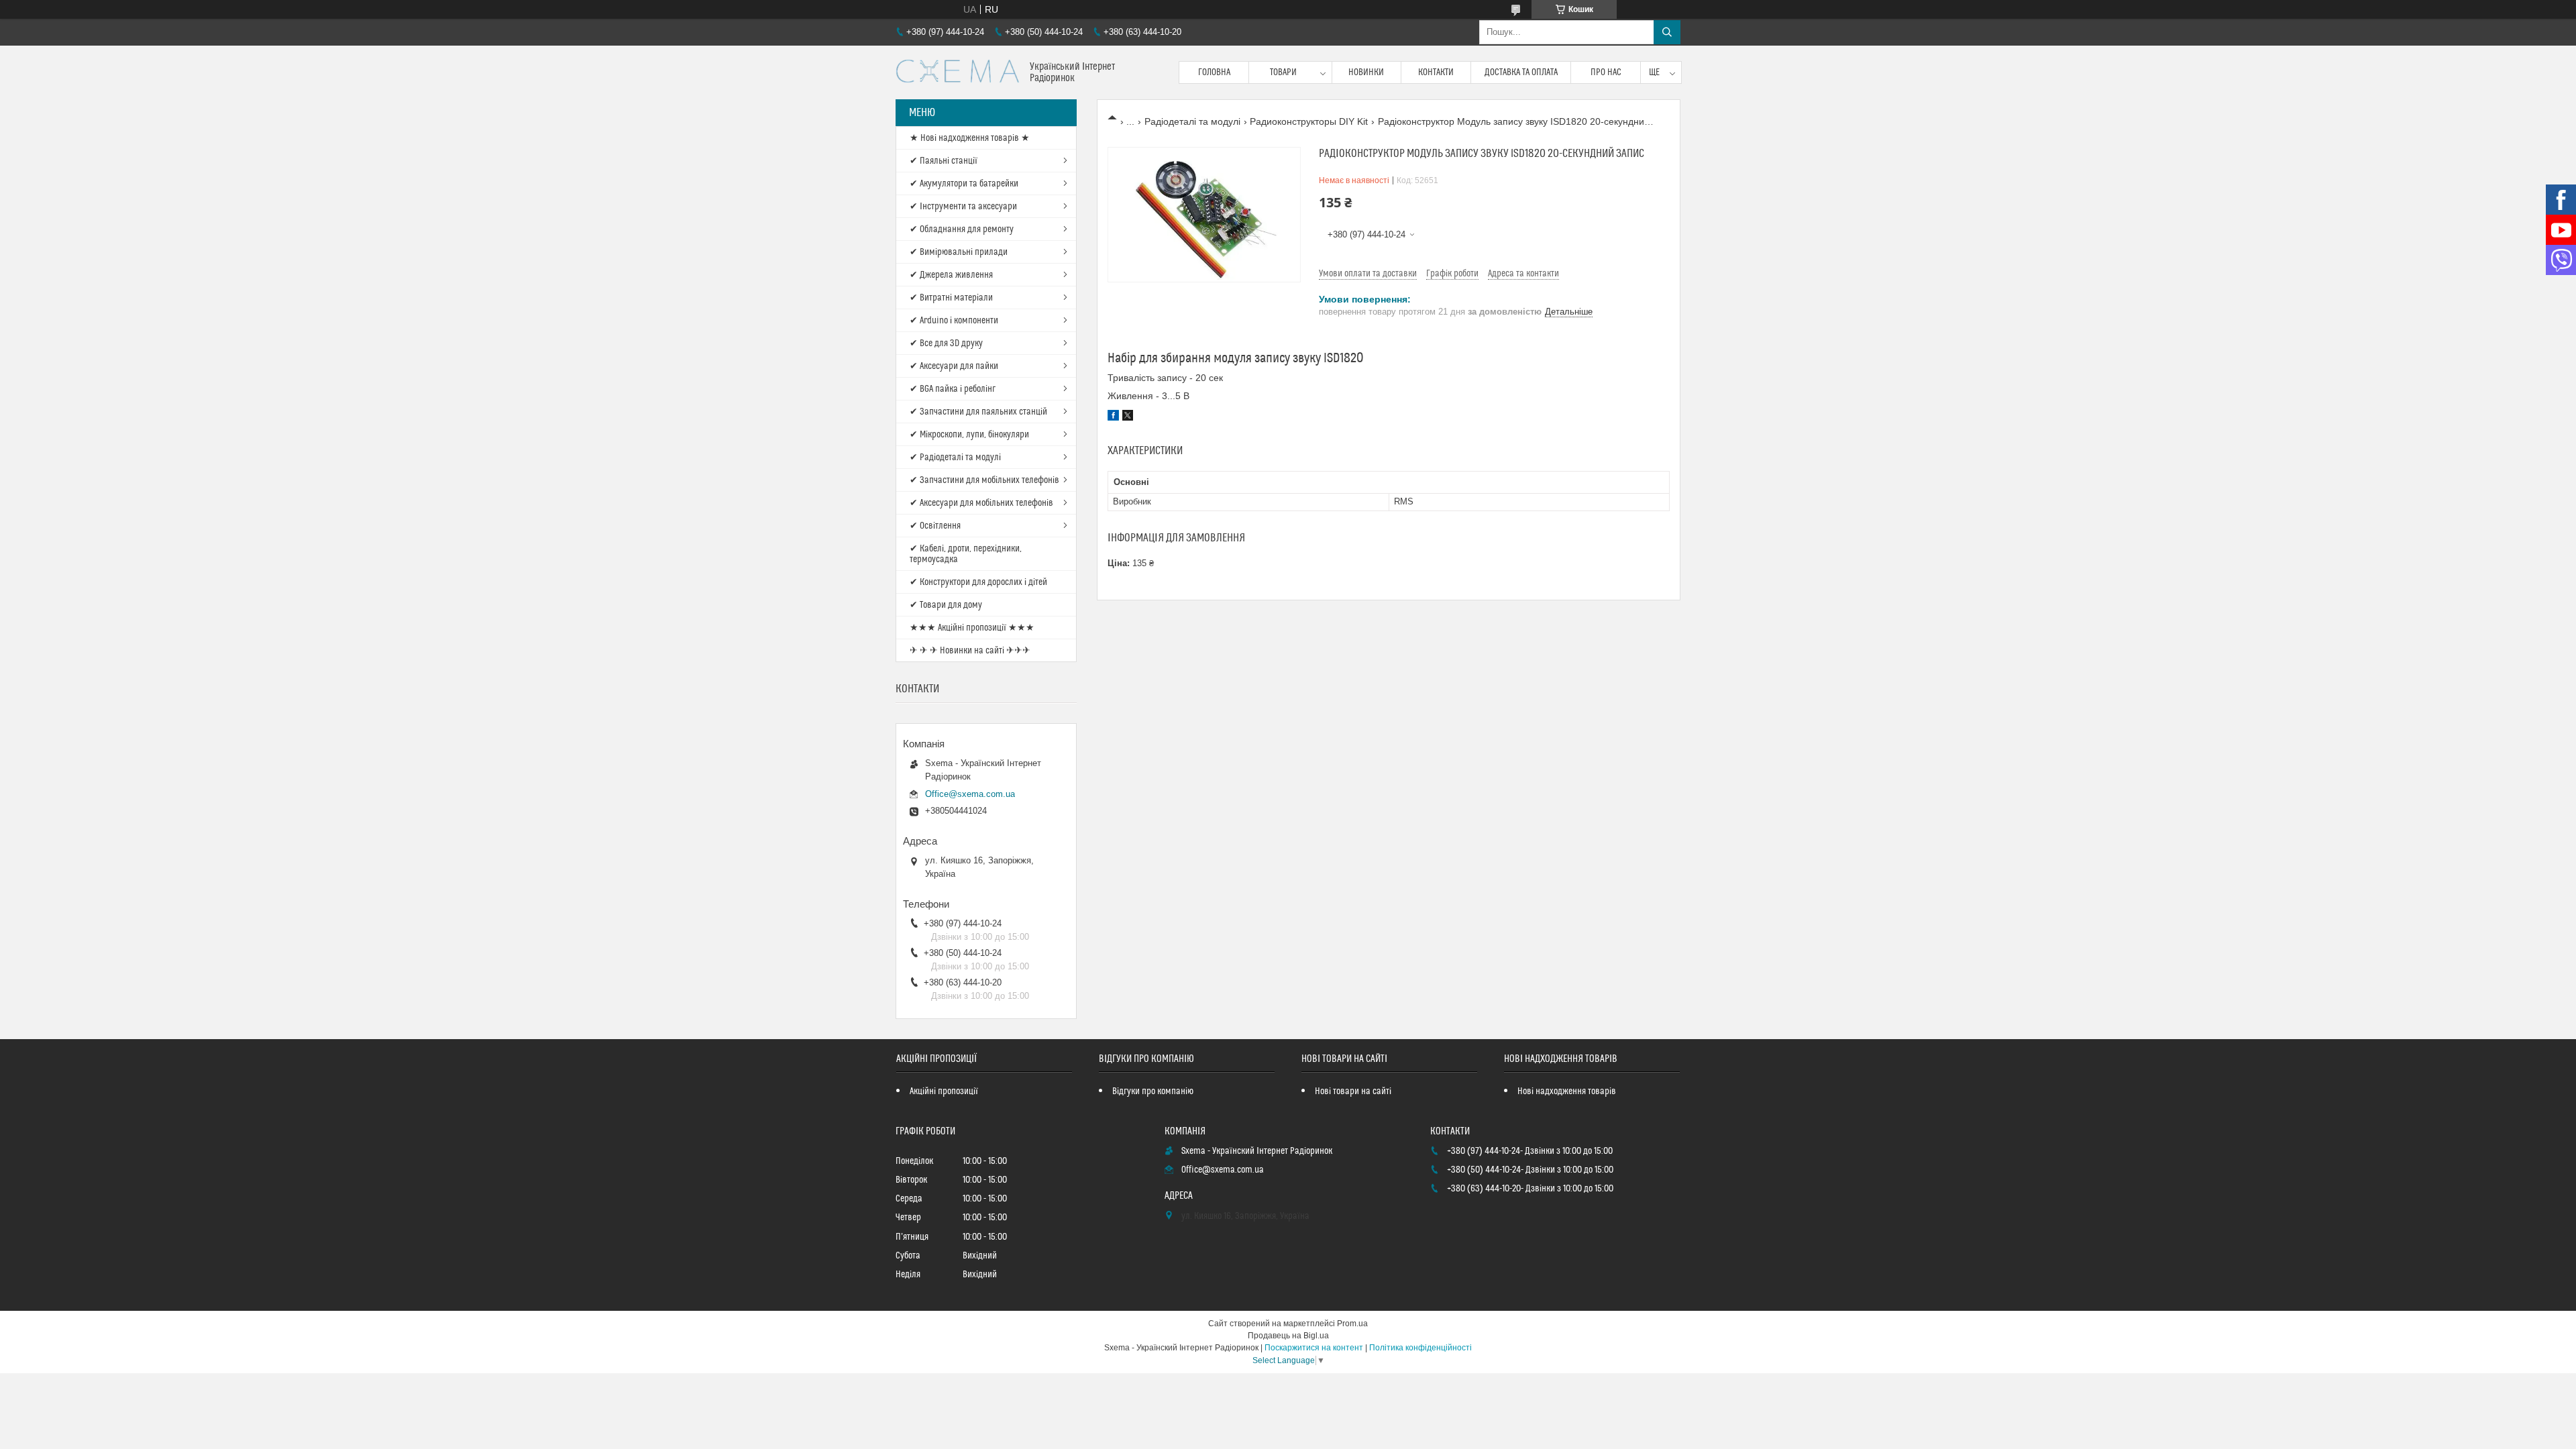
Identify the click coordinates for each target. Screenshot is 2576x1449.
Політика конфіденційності (1420, 1348)
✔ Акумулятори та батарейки (964, 184)
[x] (1128, 417)
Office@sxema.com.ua (970, 794)
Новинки (1366, 72)
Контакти (1436, 72)
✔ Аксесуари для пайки (954, 366)
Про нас (1606, 72)
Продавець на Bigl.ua (1288, 1336)
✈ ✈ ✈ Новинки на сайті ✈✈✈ (970, 651)
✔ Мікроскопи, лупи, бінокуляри (969, 435)
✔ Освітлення (935, 526)
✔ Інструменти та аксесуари (963, 207)
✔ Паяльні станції (944, 161)
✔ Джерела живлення (951, 275)
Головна (1214, 72)
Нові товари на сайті (1353, 1091)
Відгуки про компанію (1153, 1091)
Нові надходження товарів (1567, 1091)
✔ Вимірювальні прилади (959, 252)
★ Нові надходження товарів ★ (970, 138)
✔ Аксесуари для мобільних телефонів (981, 503)
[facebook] (1113, 417)
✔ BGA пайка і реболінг (953, 389)
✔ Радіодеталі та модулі (955, 458)
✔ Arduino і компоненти (954, 321)
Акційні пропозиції (944, 1091)
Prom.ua (1352, 1324)
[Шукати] (1667, 32)
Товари (1283, 72)
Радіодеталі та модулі (1192, 121)
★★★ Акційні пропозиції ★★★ (972, 628)
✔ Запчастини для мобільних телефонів (984, 480)
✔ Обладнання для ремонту (962, 229)
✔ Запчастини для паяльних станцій (978, 412)
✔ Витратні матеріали (951, 298)
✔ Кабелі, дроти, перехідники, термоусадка (966, 554)
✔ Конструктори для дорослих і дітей (978, 582)
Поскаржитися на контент (1314, 1348)
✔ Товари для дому (946, 605)
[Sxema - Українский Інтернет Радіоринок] (958, 72)
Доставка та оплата (1521, 72)
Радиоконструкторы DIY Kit (1309, 121)
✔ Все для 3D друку (946, 343)
